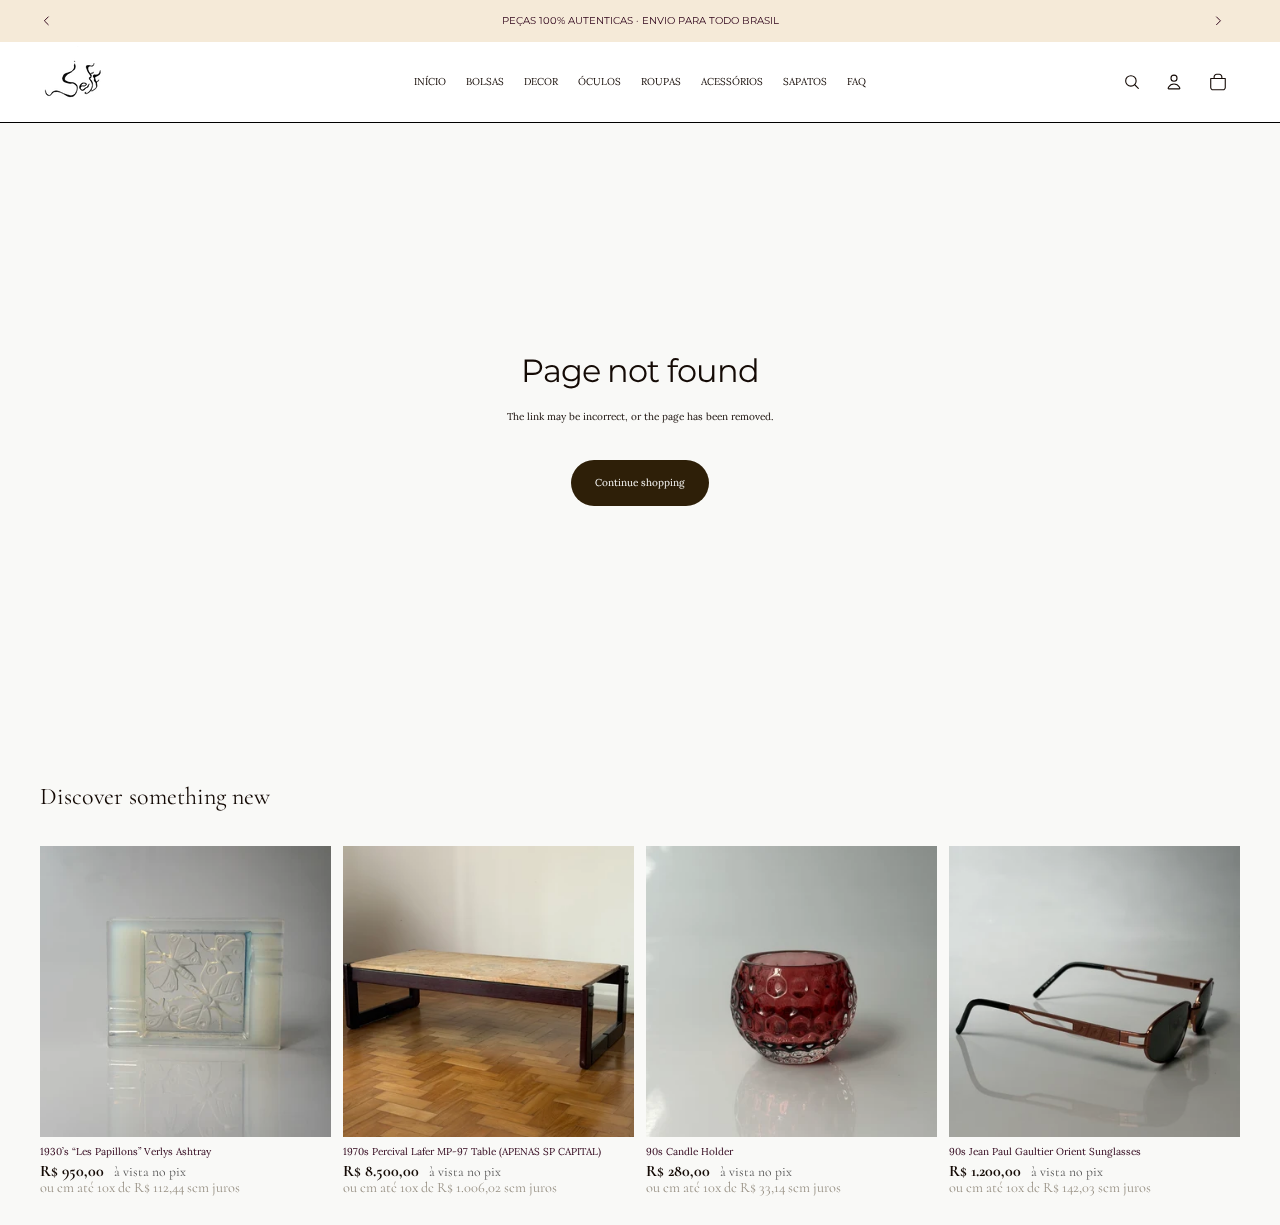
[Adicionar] (300, 1106)
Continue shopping (640, 482)
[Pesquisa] (1132, 82)
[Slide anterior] (70, 991)
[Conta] (1174, 82)
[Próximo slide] (301, 991)
